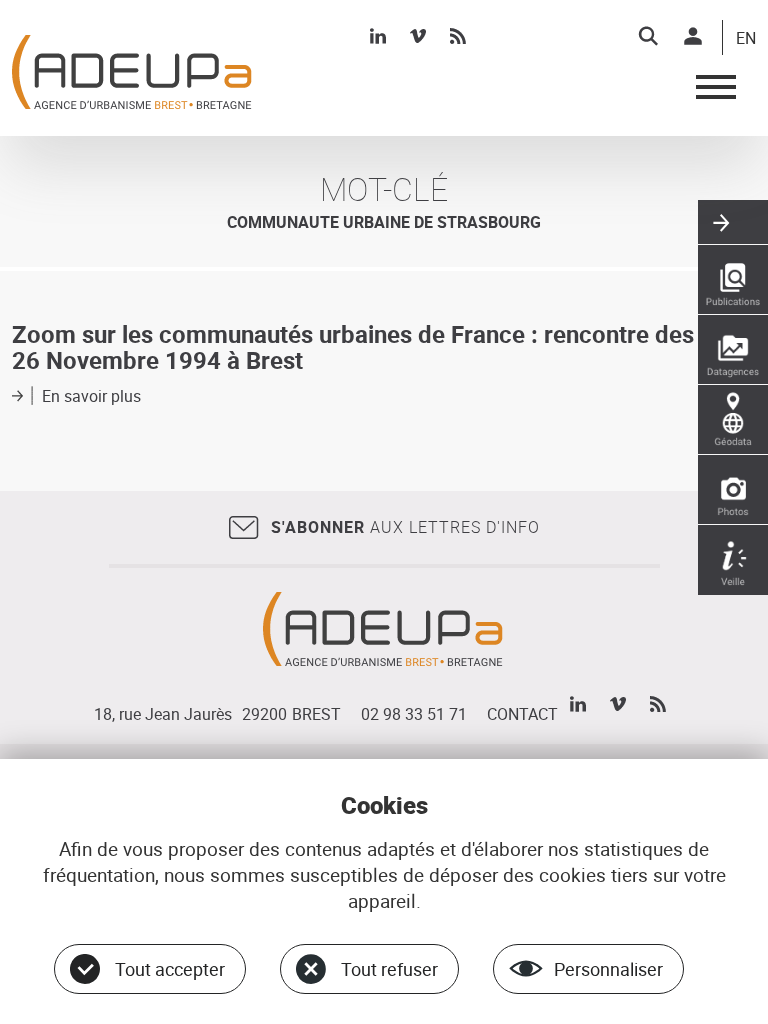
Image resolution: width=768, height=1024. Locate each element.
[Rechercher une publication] (733, 280)
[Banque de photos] (733, 490)
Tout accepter (170, 969)
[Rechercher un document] (648, 36)
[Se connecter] (693, 36)
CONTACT (522, 714)
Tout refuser (389, 969)
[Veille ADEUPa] (733, 560)
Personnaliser (608, 969)
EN (746, 39)
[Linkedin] (378, 36)
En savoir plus (91, 396)
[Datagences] (733, 350)
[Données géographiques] (733, 420)
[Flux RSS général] (458, 36)
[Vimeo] (418, 36)
